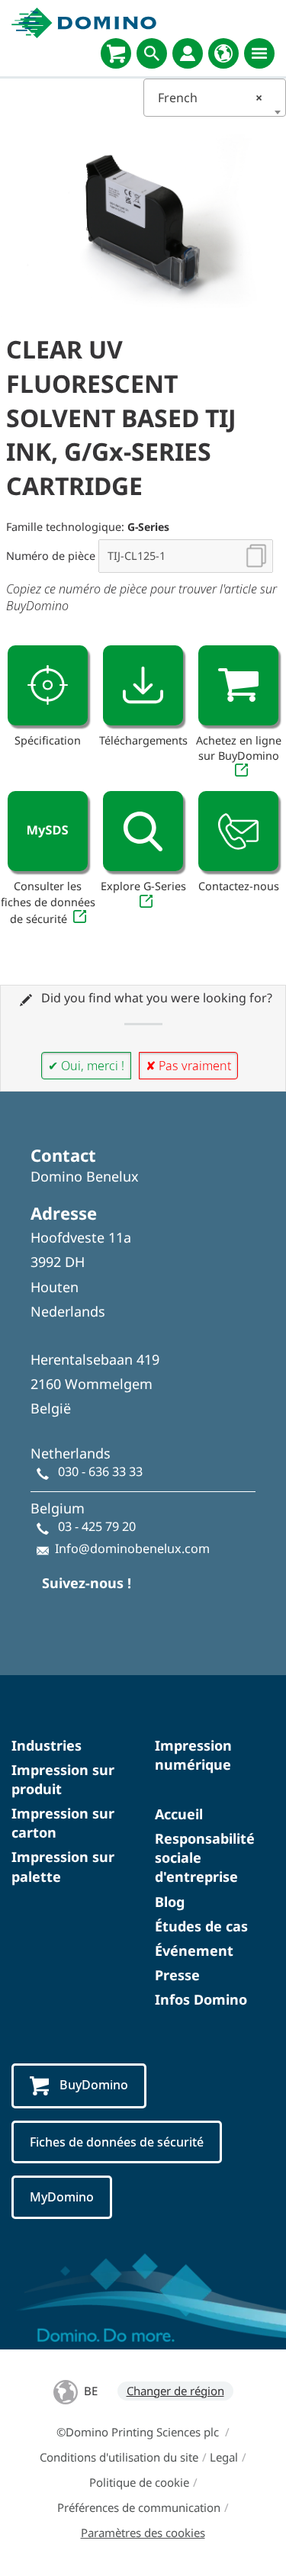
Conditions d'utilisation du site (119, 2457)
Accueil (179, 1814)
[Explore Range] (143, 831)
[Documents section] (143, 685)
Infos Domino (201, 1999)
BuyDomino (94, 2085)
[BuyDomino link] (238, 685)
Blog (170, 1902)
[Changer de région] (223, 53)
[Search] (152, 53)
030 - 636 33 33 (100, 1471)
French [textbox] (210, 98)
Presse (177, 1975)
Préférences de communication (139, 2507)
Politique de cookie (139, 2482)
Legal (224, 2457)
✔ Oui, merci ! (86, 1066)
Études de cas (201, 1926)
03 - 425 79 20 (97, 1526)
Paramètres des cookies (143, 2533)
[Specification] (48, 685)
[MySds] (48, 831)
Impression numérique (193, 1755)
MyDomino (62, 2197)
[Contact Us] (238, 831)
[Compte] (188, 53)
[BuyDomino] (116, 53)
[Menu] (259, 53)
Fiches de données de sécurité (117, 2142)
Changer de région (175, 2391)
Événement (194, 1950)
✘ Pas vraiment (188, 1066)
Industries (47, 1745)
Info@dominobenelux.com (132, 1548)
